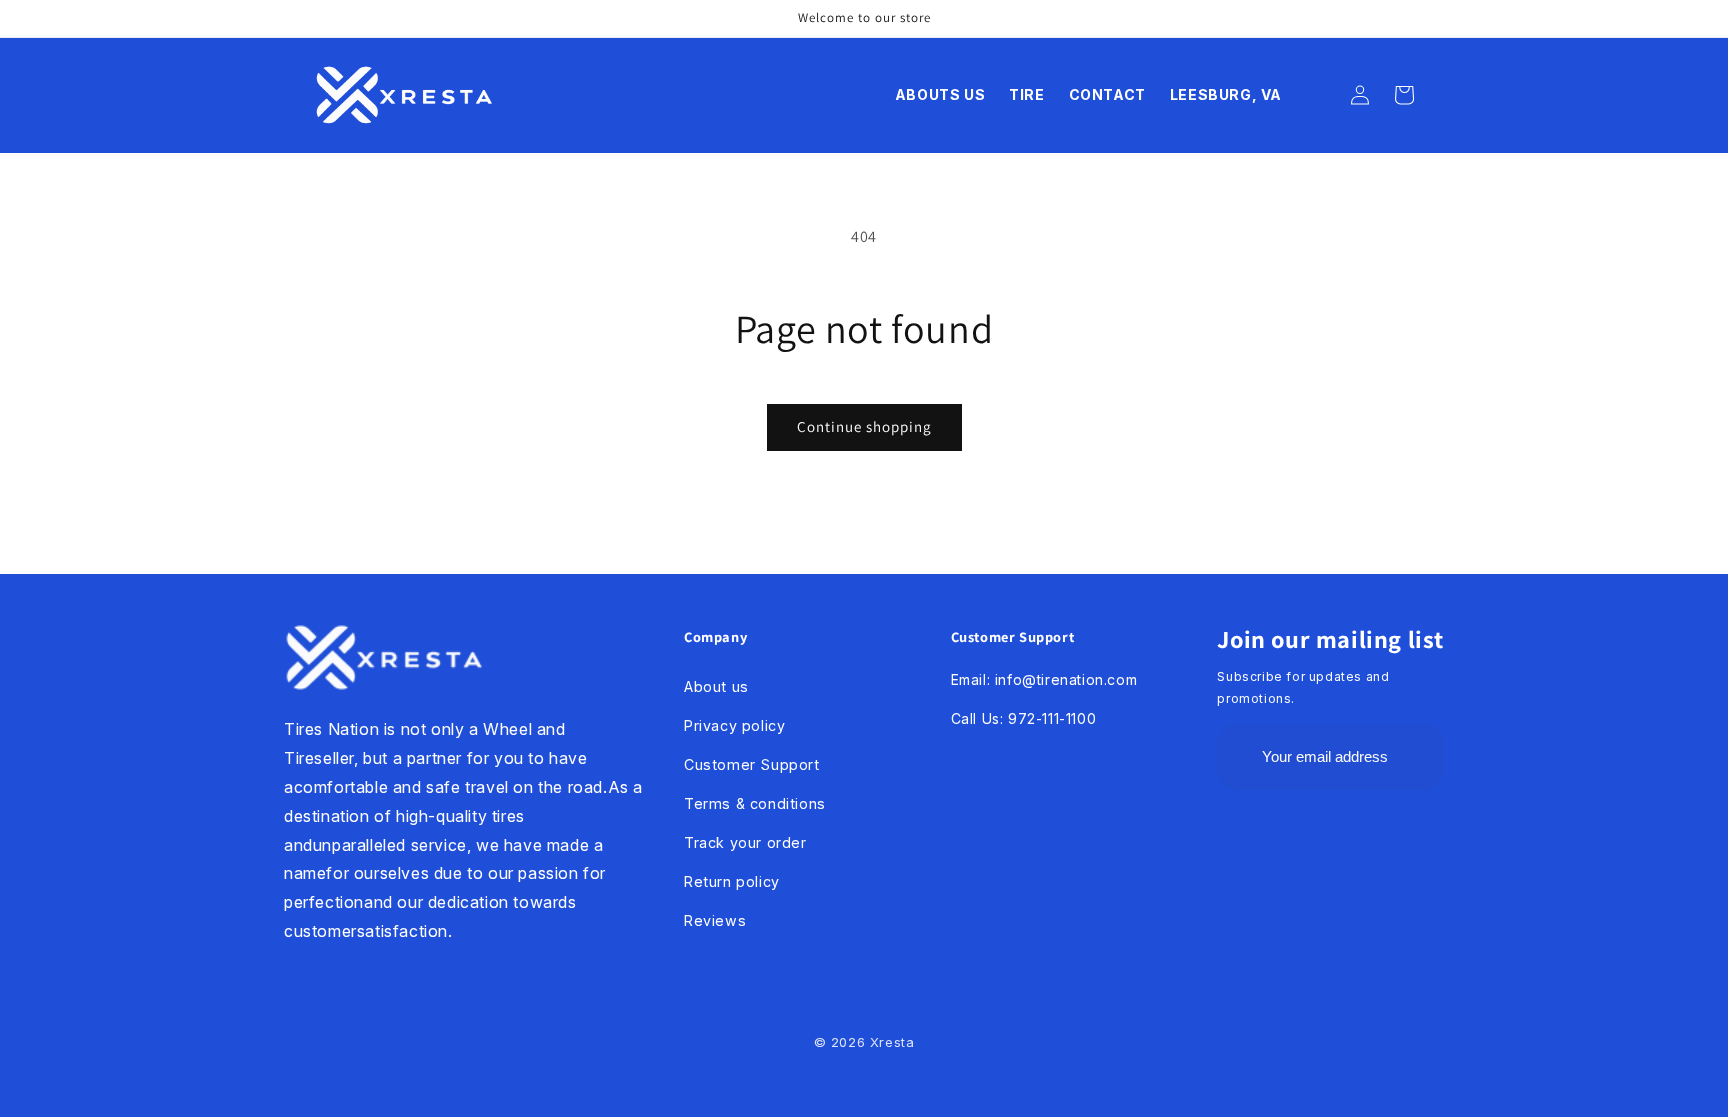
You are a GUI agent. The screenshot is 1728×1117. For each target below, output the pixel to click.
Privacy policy (734, 725)
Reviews (715, 920)
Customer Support (752, 764)
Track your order (745, 842)
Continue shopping (864, 426)
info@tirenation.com (1066, 679)
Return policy (732, 881)
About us (716, 686)
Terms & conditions (755, 803)
